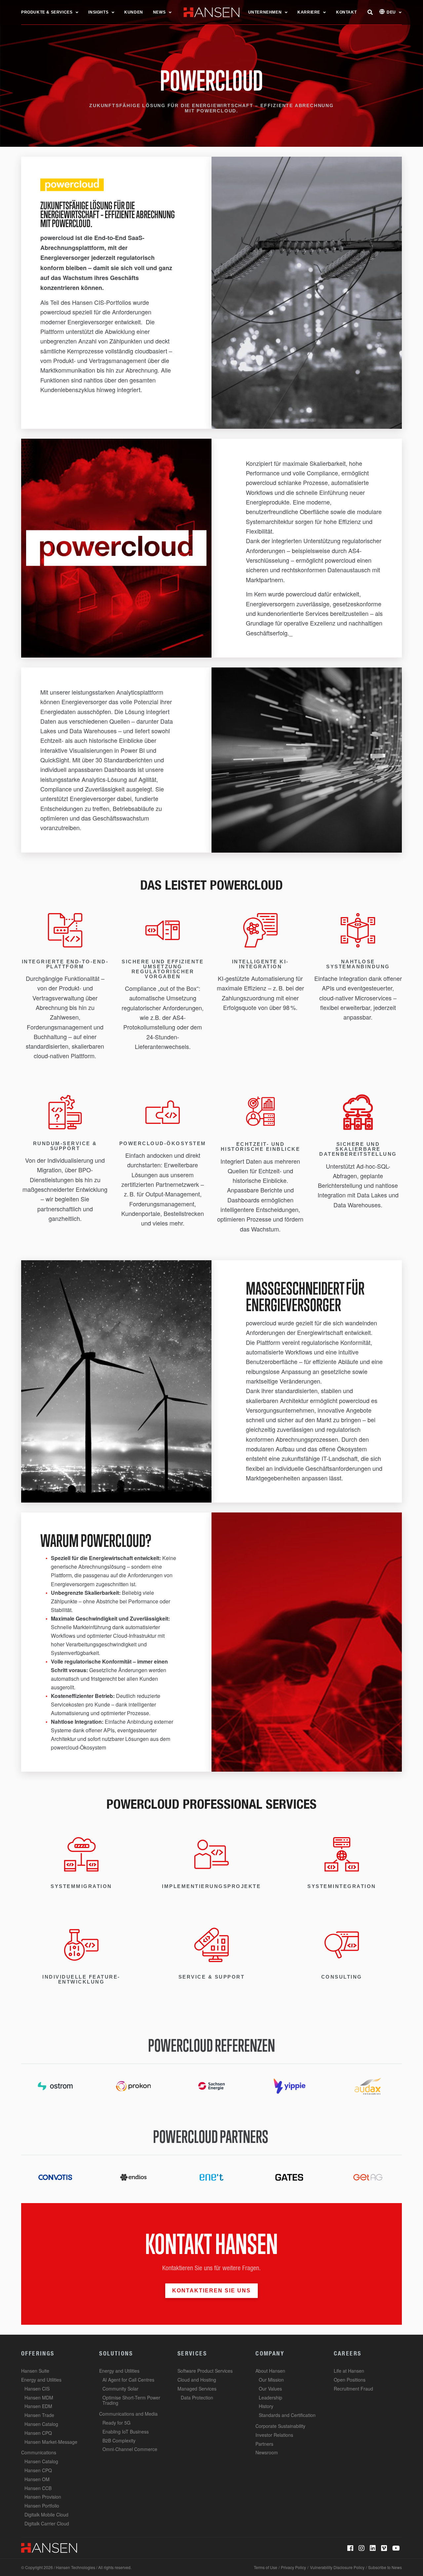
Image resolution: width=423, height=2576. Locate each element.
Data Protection (197, 2397)
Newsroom (267, 2452)
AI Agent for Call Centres (128, 2380)
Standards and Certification (287, 2415)
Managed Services (197, 2389)
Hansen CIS (37, 2389)
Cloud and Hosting (197, 2380)
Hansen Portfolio (42, 2506)
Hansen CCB (38, 2488)
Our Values (270, 2389)
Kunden (134, 12)
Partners (264, 2444)
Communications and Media (128, 2414)
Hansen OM (37, 2479)
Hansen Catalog (41, 2424)
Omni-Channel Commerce (130, 2449)
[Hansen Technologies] (49, 2547)
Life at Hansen (349, 2371)
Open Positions (350, 2380)
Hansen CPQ (38, 2433)
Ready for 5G (116, 2423)
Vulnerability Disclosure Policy (337, 2567)
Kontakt (346, 12)
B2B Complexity (119, 2440)
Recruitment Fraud (353, 2389)
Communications (39, 2452)
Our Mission (271, 2380)
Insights (98, 12)
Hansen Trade (39, 2415)
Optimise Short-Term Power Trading (131, 2400)
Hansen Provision (43, 2497)
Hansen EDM (38, 2406)
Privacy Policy (293, 2567)
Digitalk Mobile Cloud (46, 2515)
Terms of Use (266, 2567)
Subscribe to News (385, 2567)
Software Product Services (205, 2371)
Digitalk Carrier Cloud (47, 2523)
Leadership (270, 2397)
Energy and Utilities (41, 2380)
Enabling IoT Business (126, 2432)
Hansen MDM (39, 2397)
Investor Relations (274, 2435)
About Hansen (270, 2371)
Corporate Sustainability (280, 2426)
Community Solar (120, 2389)
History (266, 2406)
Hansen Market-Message (51, 2442)
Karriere (309, 12)
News (159, 12)
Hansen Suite (35, 2371)
